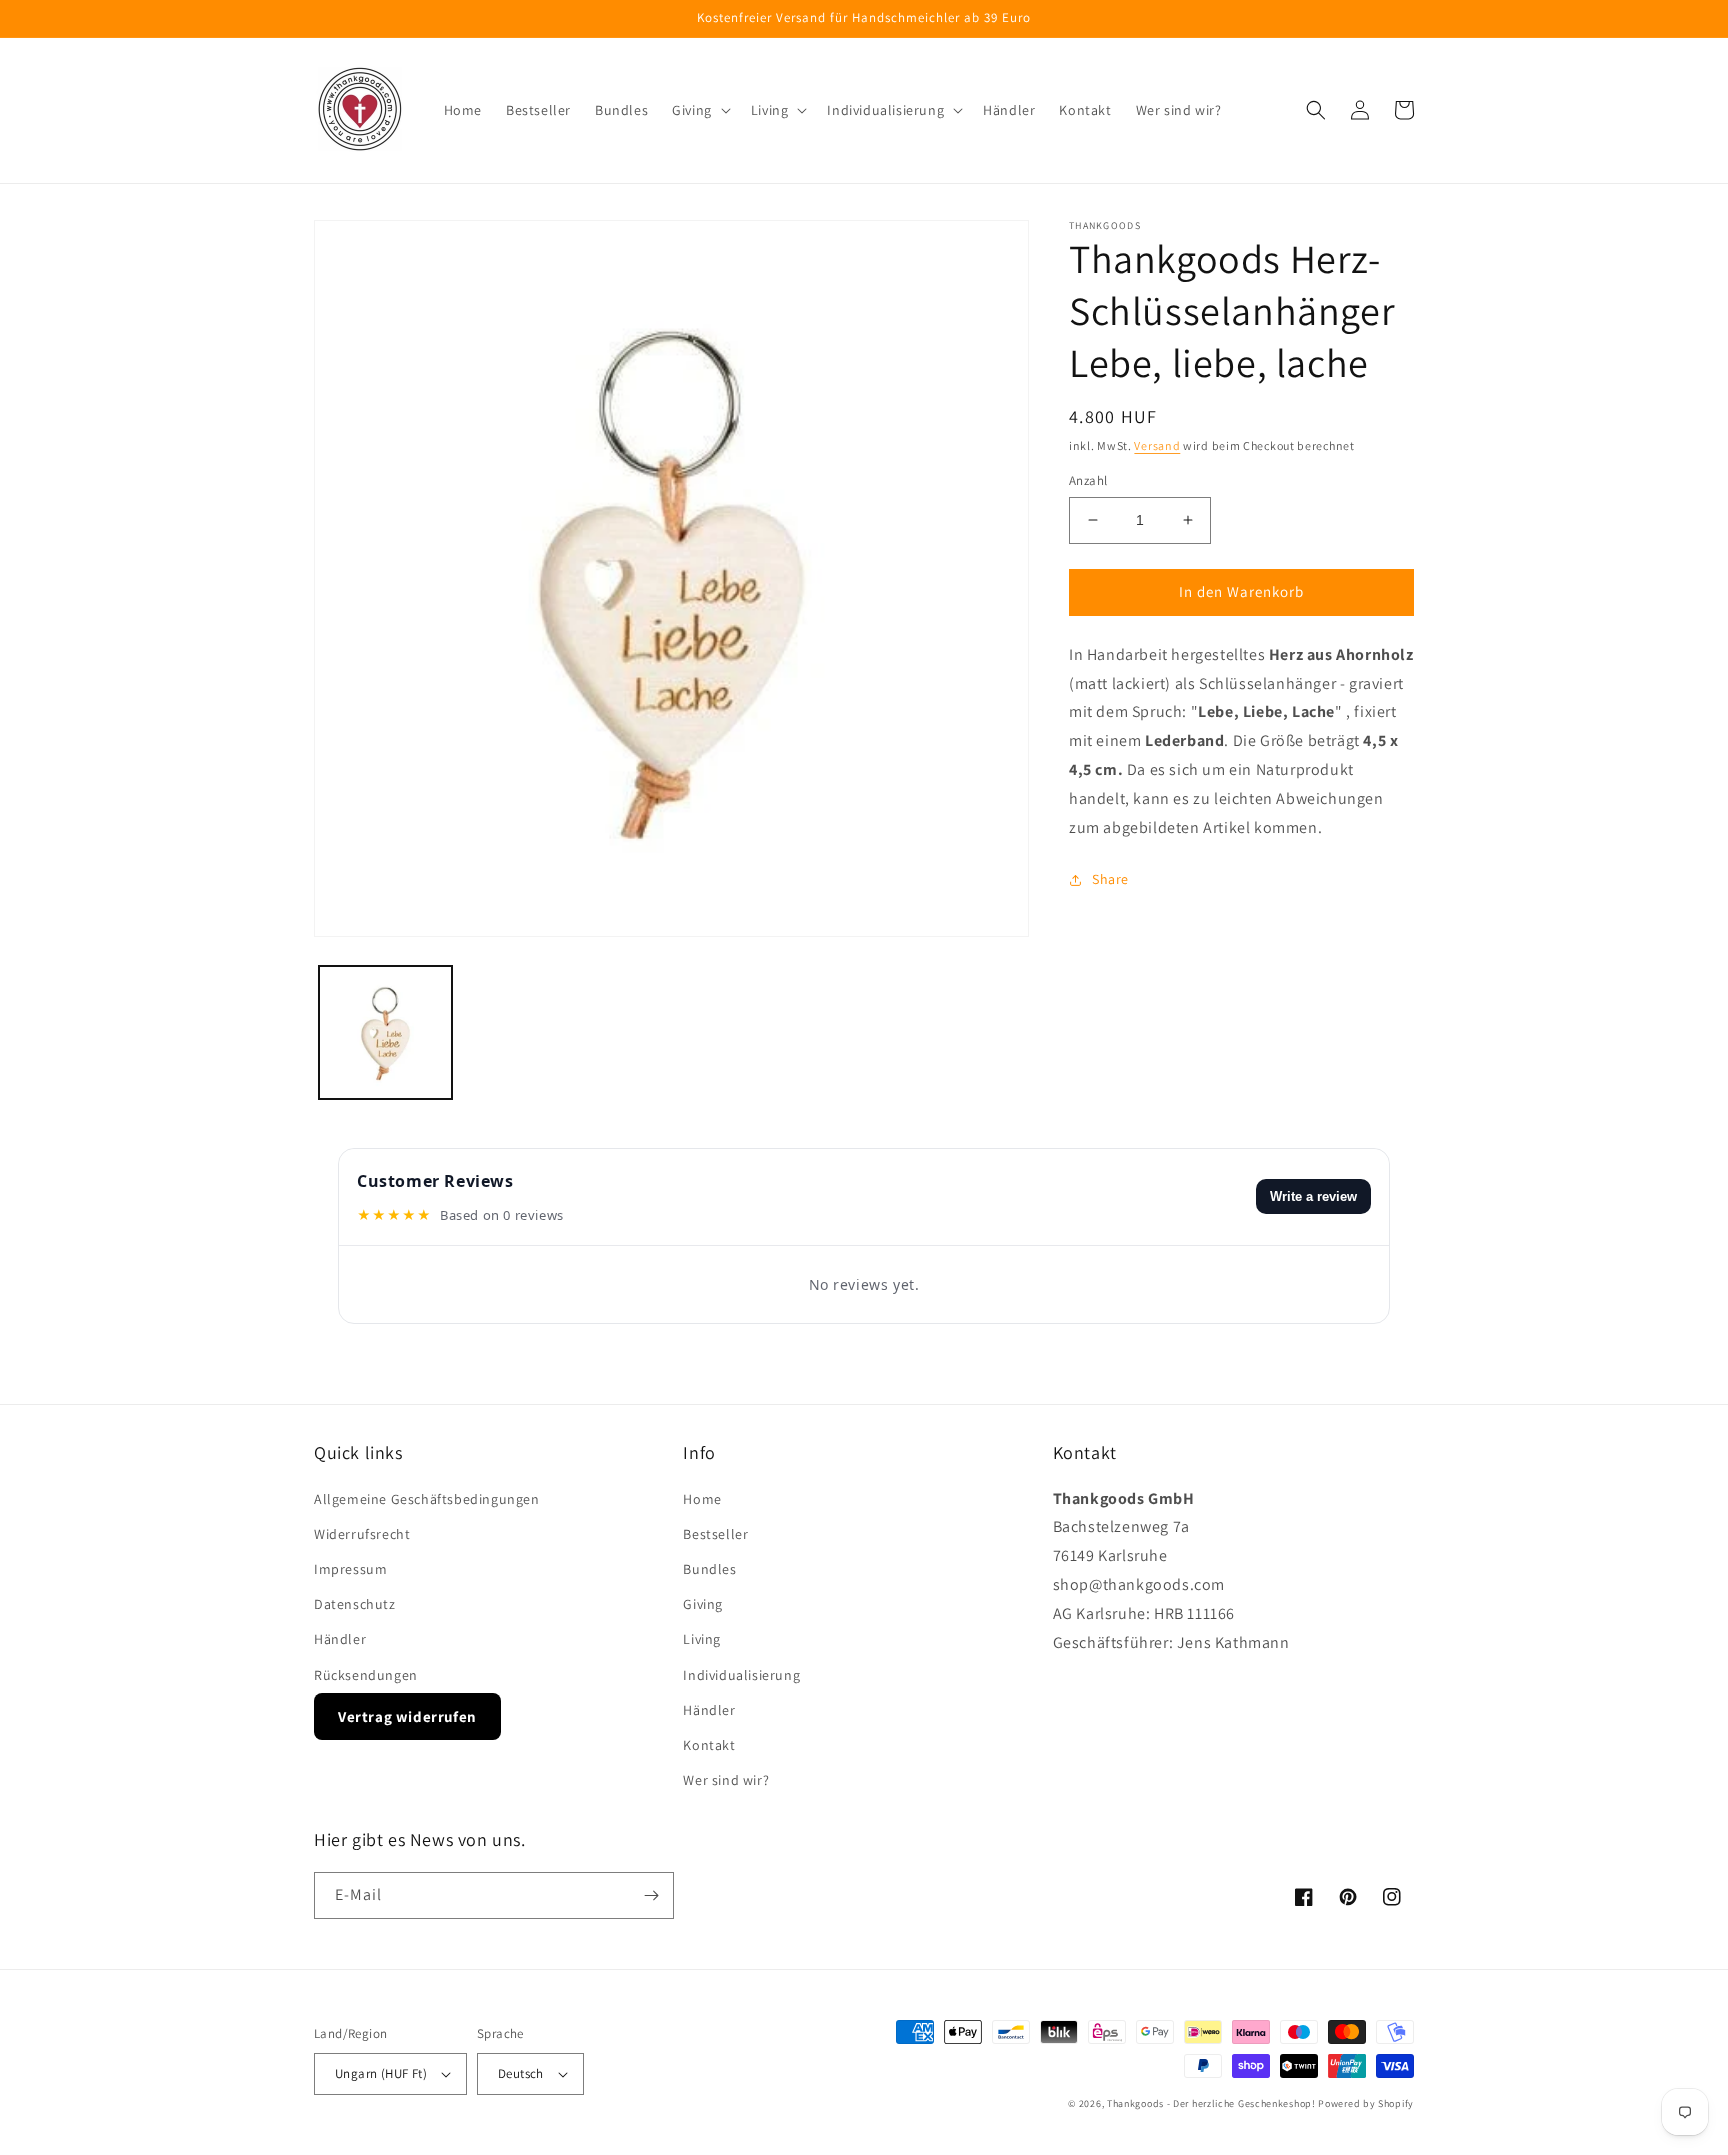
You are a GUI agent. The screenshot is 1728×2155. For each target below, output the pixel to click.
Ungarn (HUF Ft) (381, 2073)
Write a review (1313, 1196)
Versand (1157, 445)
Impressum (350, 1569)
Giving (703, 1604)
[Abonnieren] (651, 1895)
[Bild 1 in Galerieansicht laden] (385, 1032)
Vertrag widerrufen (407, 1716)
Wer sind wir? (726, 1780)
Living (702, 1639)
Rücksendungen (366, 1675)
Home (702, 1499)
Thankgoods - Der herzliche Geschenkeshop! (1211, 2103)
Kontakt (709, 1745)
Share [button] (1110, 879)
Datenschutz (355, 1604)
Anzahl (1088, 480)
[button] (699, 110)
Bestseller (715, 1534)
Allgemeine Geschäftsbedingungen (427, 1499)
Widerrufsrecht (362, 1534)
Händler (340, 1639)
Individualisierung (741, 1675)
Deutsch (521, 2073)
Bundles (709, 1569)
